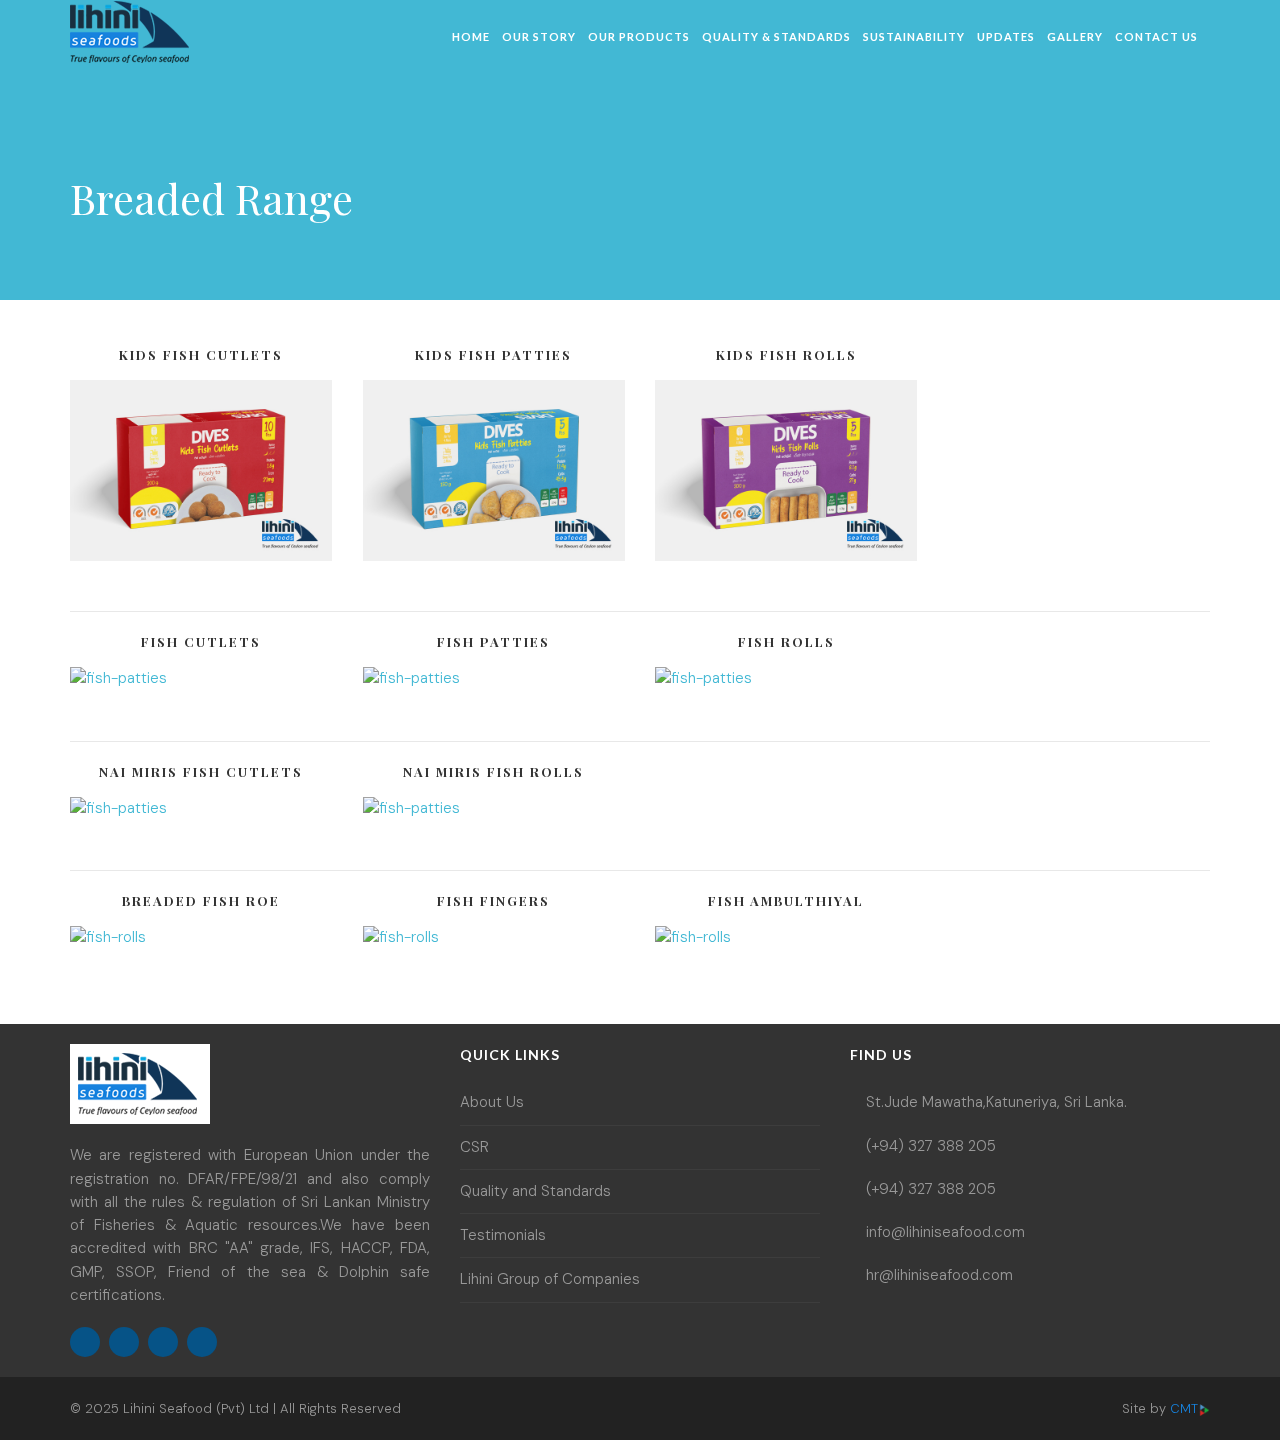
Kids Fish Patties (493, 354)
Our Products (639, 36)
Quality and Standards (535, 1191)
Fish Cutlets (201, 641)
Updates (1006, 36)
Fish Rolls (786, 641)
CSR (474, 1147)
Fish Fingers (493, 900)
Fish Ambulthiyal (786, 900)
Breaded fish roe (201, 900)
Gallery (1075, 36)
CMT (1184, 1408)
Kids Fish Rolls (786, 354)
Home (471, 36)
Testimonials (503, 1235)
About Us (492, 1102)
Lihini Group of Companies (550, 1279)
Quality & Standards (776, 36)
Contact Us (1156, 36)
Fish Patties (493, 641)
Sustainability (914, 36)
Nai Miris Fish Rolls (493, 771)
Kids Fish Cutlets (201, 354)
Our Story (539, 36)
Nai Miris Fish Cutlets (201, 771)
